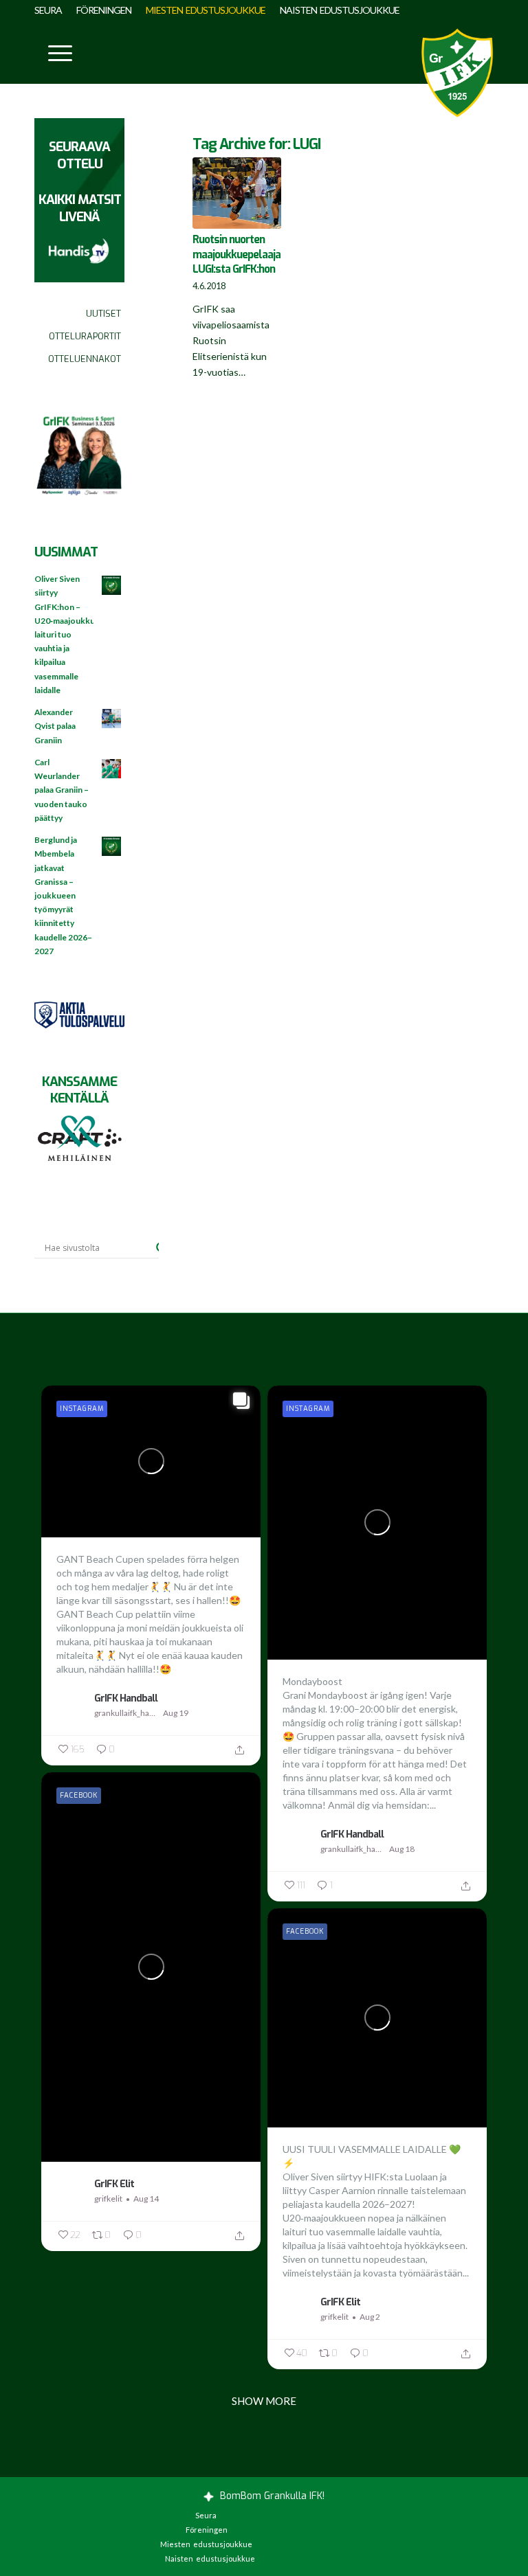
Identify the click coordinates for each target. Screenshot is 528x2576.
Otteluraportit (85, 336)
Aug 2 (370, 2317)
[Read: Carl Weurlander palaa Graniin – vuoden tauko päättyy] (112, 769)
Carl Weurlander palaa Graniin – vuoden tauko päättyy (62, 790)
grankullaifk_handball (127, 1713)
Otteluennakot (85, 359)
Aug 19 (176, 1713)
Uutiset (103, 314)
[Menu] (53, 52)
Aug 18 (402, 1849)
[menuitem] (52, 10)
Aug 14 (146, 2199)
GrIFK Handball (126, 1698)
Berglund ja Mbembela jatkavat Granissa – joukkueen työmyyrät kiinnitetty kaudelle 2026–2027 (63, 895)
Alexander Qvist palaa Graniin (55, 726)
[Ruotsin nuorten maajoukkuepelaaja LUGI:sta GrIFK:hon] (236, 193)
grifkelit (108, 2199)
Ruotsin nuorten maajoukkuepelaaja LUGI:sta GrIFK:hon (236, 255)
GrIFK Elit (114, 2184)
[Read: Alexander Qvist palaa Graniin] (112, 719)
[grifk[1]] (457, 73)
